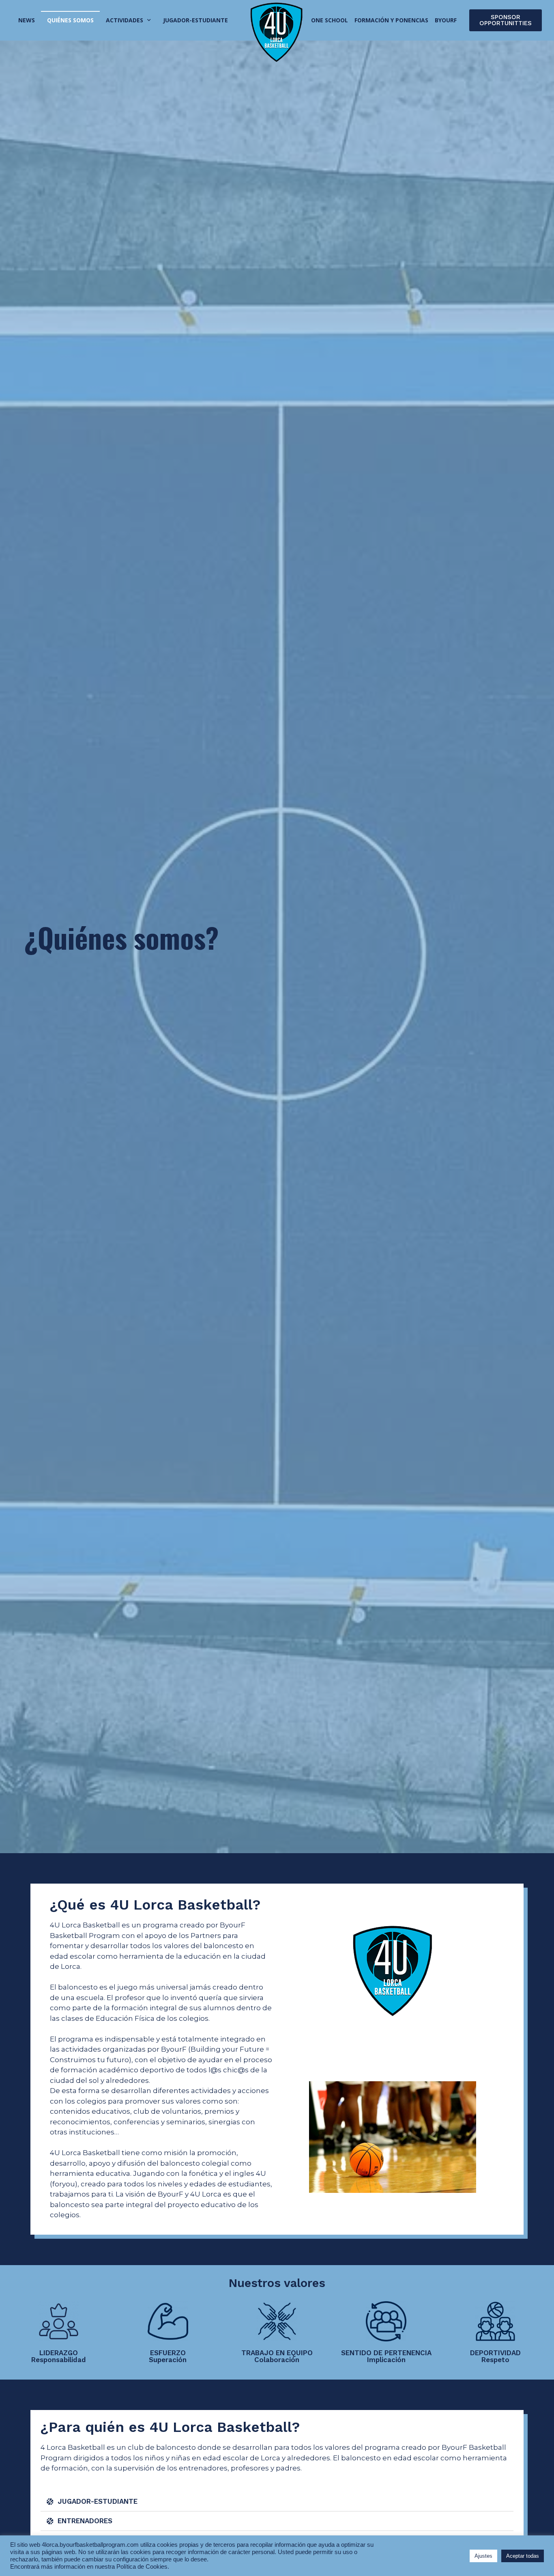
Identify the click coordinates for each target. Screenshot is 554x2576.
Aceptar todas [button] (523, 2556)
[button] (506, 20)
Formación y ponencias (391, 20)
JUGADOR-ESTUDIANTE (98, 2501)
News (27, 20)
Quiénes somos (70, 20)
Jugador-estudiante (195, 20)
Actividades (125, 20)
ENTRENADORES (85, 2521)
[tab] (277, 2502)
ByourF (446, 20)
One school (330, 20)
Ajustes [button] (483, 2556)
